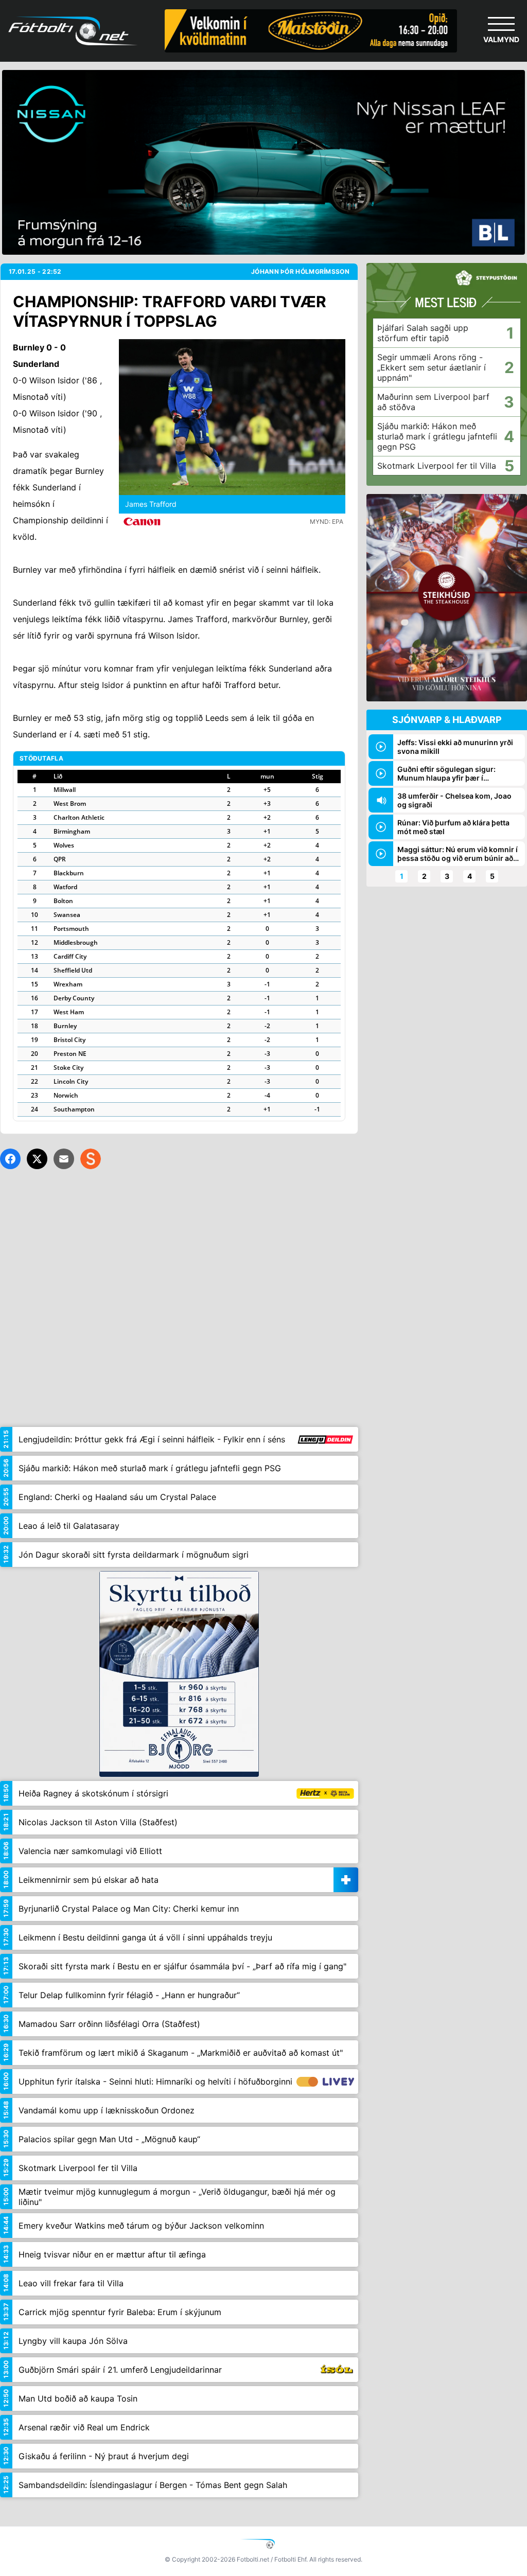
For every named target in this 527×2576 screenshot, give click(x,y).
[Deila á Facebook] (10, 1159)
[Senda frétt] (64, 1159)
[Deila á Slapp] (91, 1159)
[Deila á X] (37, 1159)
